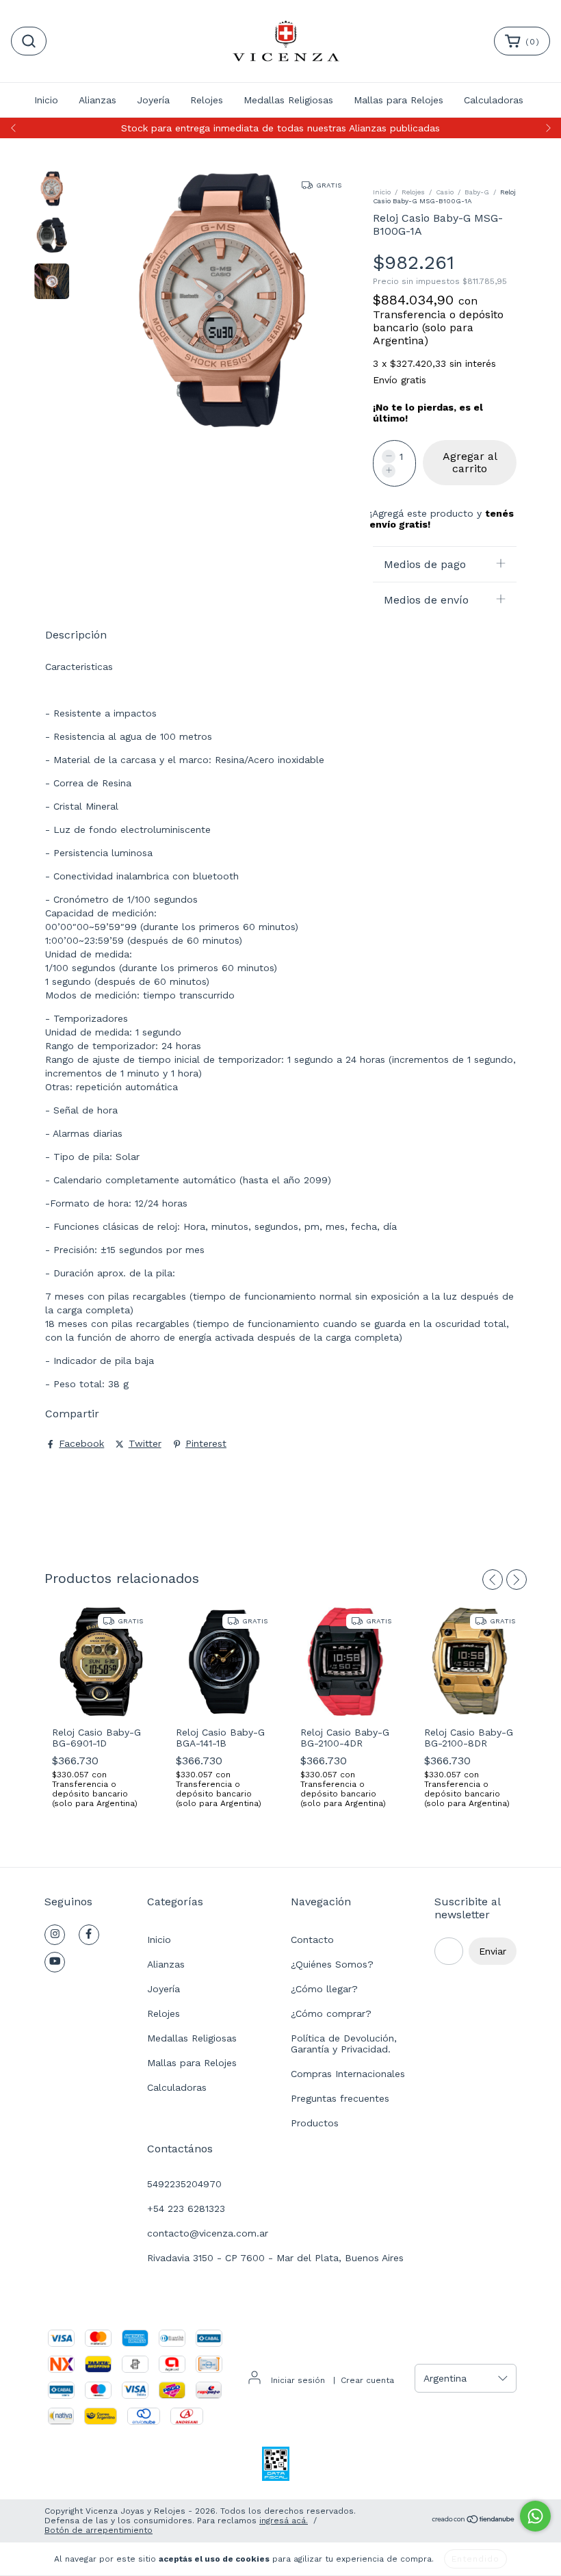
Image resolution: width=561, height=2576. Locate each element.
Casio (445, 192)
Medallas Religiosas (288, 100)
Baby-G (477, 192)
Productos (315, 2123)
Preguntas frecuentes (340, 2098)
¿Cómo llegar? (324, 1989)
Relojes (207, 100)
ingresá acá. (284, 2521)
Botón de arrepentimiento (99, 2530)
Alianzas (97, 100)
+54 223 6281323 (186, 2208)
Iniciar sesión (298, 2380)
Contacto (312, 1940)
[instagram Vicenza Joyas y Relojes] (55, 1935)
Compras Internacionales (348, 2074)
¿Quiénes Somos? (332, 1964)
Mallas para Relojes (399, 100)
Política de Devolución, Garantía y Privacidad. (344, 2044)
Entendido (475, 2559)
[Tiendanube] (474, 2521)
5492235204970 (184, 2184)
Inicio (46, 100)
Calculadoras (494, 100)
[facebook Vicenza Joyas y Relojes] (89, 1935)
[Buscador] (29, 41)
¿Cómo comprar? (331, 2013)
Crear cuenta (367, 2380)
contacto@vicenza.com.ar (208, 2233)
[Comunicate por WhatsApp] (535, 2516)
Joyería (153, 100)
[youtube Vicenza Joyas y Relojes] (55, 1962)
